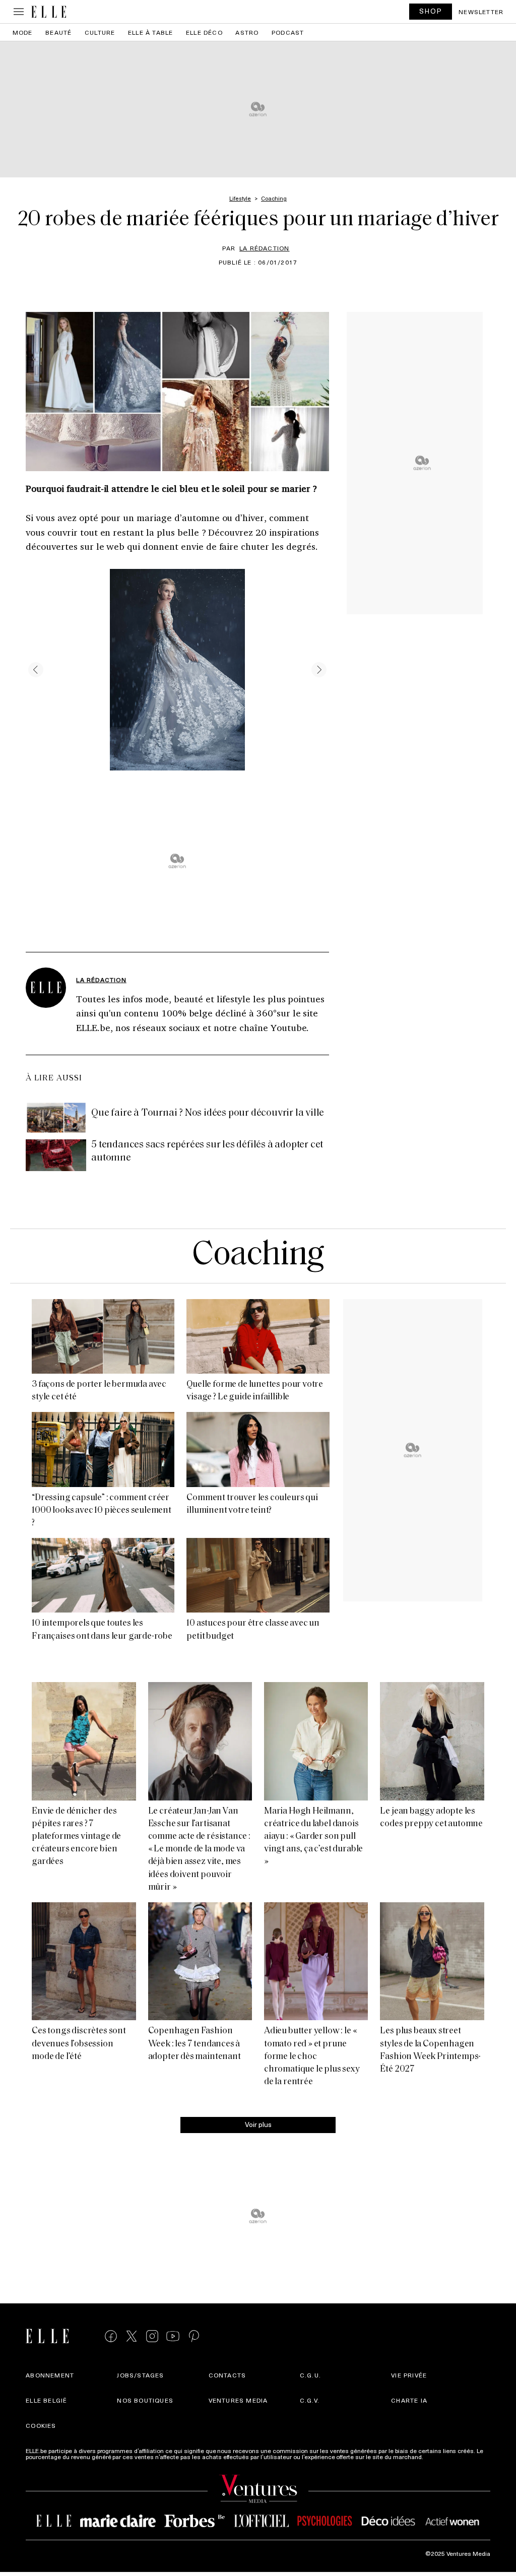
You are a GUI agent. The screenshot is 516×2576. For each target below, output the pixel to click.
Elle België (46, 2400)
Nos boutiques (145, 2400)
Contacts (228, 2375)
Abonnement (50, 2375)
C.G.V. (310, 2400)
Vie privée (409, 2375)
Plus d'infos (441, 2457)
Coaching (258, 1256)
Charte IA (409, 2400)
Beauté (58, 32)
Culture (100, 32)
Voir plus (258, 2124)
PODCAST (288, 32)
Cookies (41, 2425)
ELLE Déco (204, 32)
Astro (247, 32)
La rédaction (264, 248)
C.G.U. (310, 2375)
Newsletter (481, 12)
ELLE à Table (150, 32)
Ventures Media (238, 2400)
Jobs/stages (140, 2375)
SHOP (431, 11)
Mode (23, 32)
